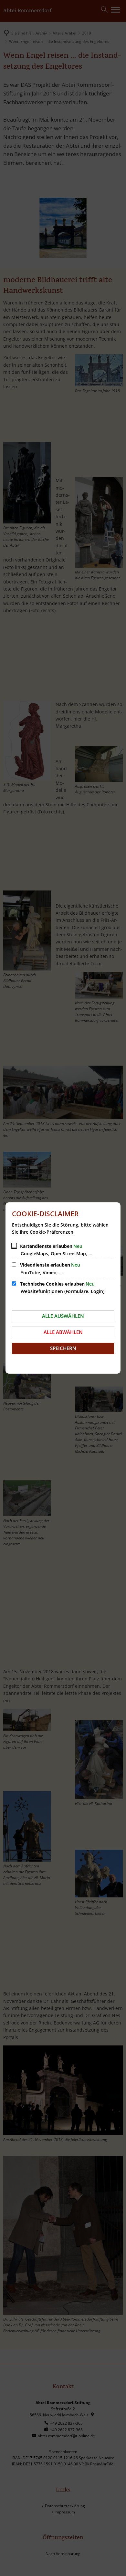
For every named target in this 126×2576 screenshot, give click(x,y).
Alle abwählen (63, 1332)
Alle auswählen (63, 1316)
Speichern (63, 1348)
